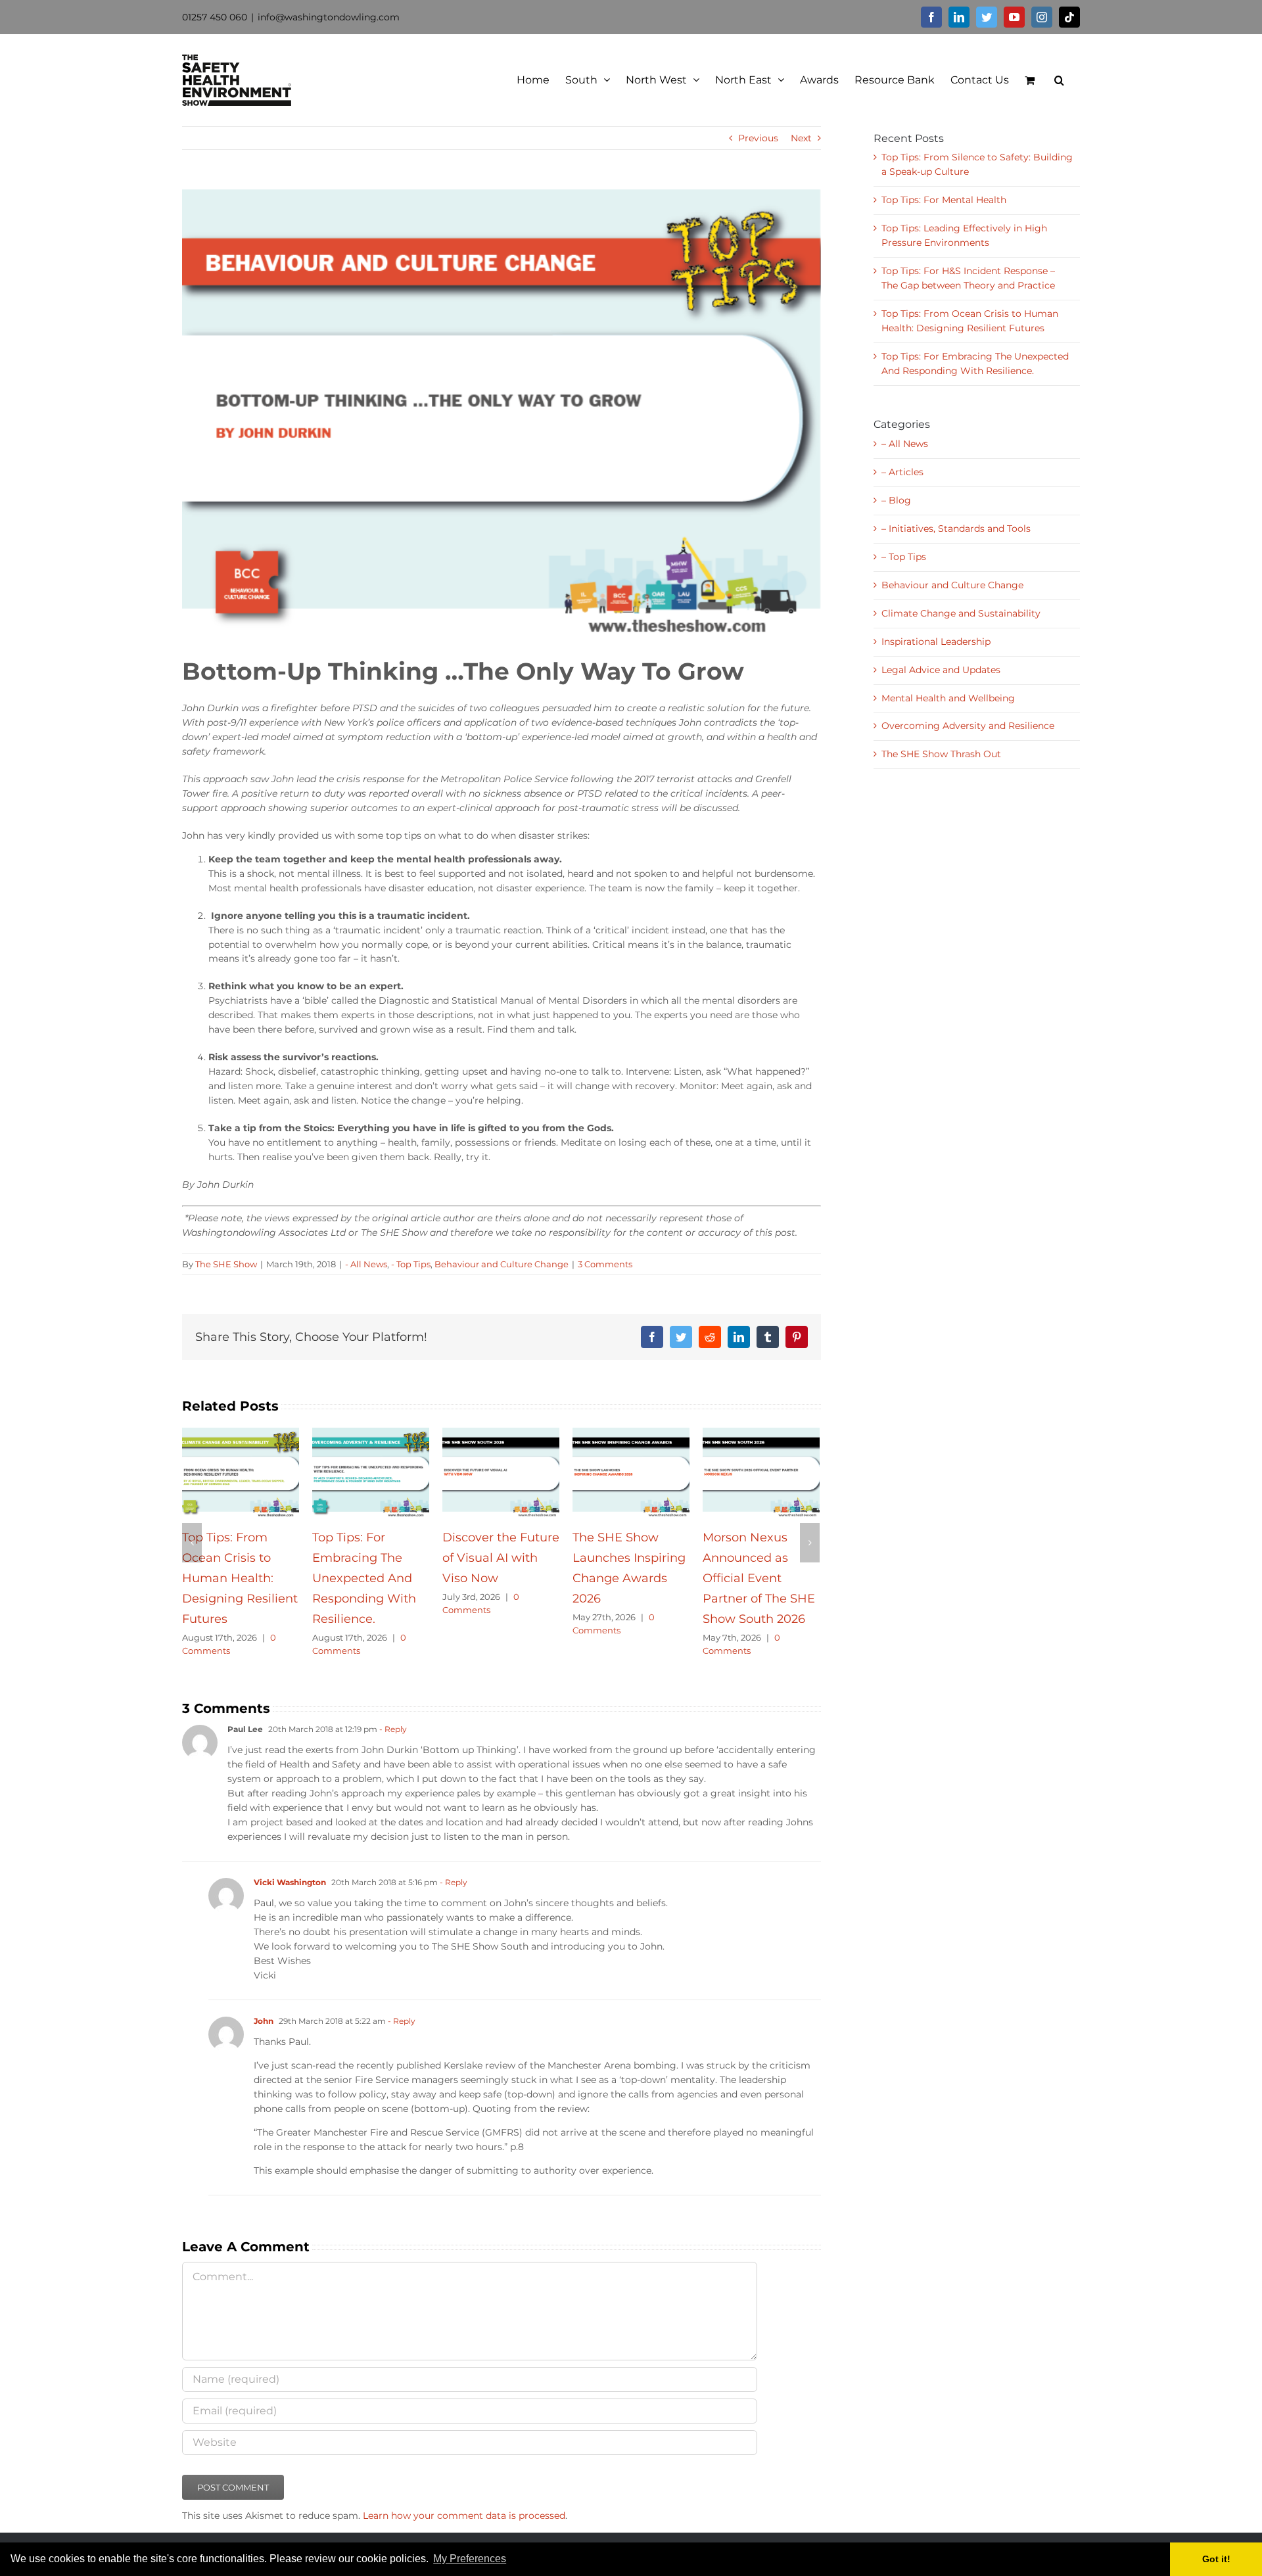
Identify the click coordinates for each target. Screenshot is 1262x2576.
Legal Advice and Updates (941, 670)
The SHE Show (226, 1264)
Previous (758, 138)
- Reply (392, 1750)
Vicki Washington (290, 1903)
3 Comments (605, 1264)
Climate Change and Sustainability (961, 613)
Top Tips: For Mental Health (944, 200)
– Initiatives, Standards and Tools (956, 528)
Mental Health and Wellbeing (948, 698)
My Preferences (470, 2559)
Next (801, 138)
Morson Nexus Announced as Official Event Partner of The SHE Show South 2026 (499, 1579)
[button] (513, 2560)
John (264, 2041)
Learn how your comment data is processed (464, 2536)
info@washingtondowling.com (329, 17)
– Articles (902, 472)
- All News (366, 1264)
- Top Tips (411, 1264)
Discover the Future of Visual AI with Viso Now (241, 1558)
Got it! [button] (1216, 2559)
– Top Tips (904, 557)
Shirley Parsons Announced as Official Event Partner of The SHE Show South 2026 (759, 1579)
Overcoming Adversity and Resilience (968, 726)
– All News (905, 444)
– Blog (896, 500)
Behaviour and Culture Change (502, 1264)
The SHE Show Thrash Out (941, 754)
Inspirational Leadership (936, 642)
